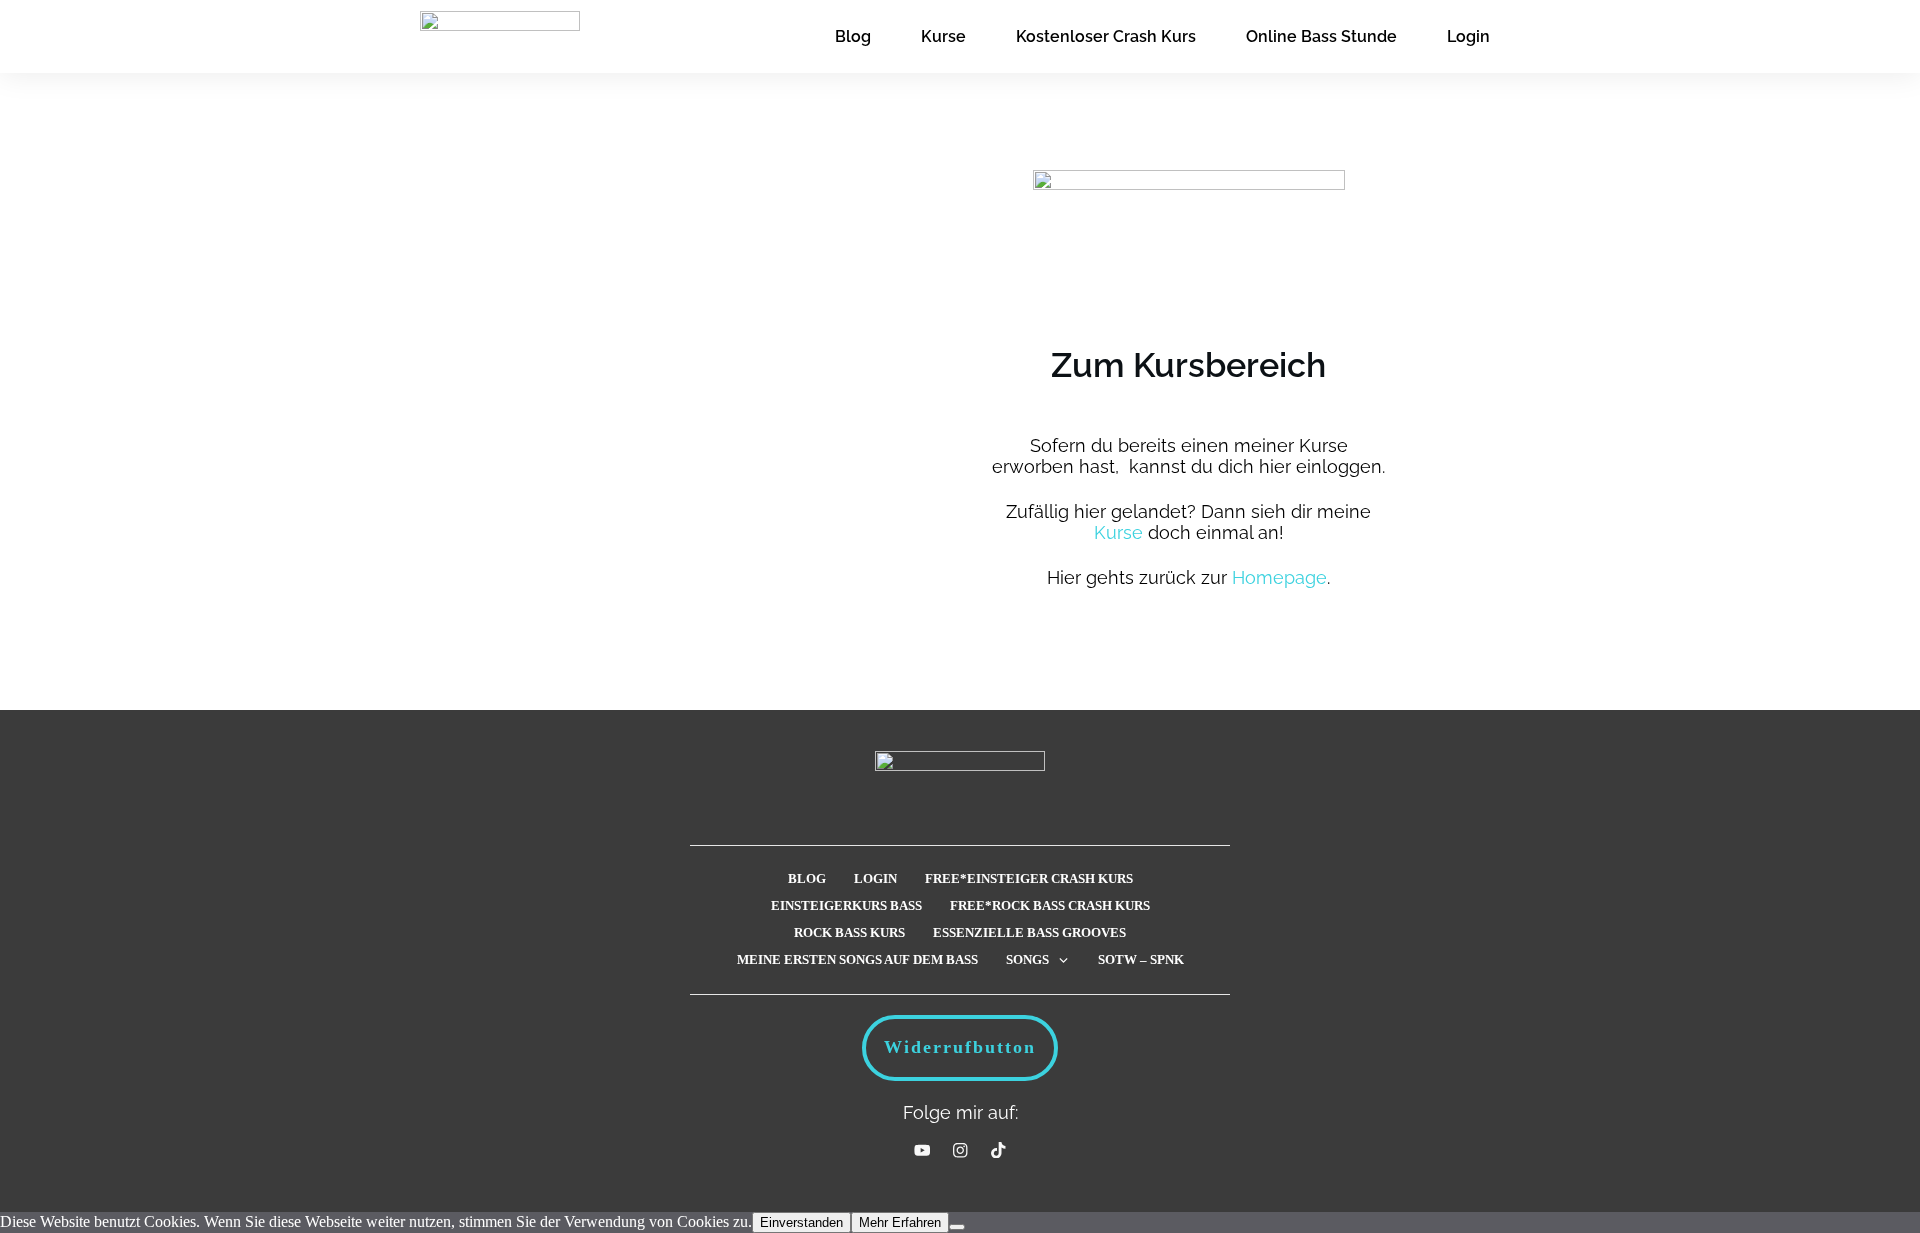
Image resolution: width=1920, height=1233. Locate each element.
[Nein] (957, 1227)
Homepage (1279, 577)
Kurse (1118, 532)
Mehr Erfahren (900, 1222)
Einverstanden (801, 1222)
